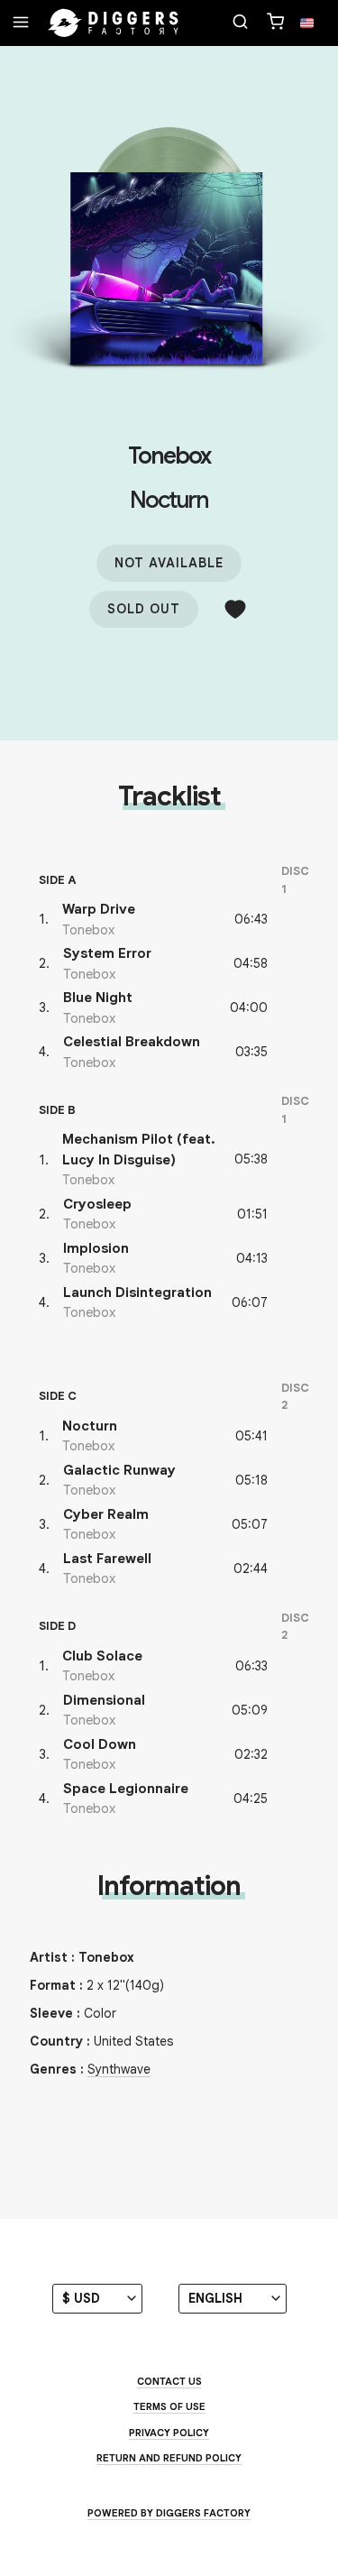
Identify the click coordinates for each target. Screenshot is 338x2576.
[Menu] (21, 23)
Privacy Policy (169, 2433)
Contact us (169, 2381)
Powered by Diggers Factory (169, 2513)
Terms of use (169, 2406)
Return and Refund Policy (169, 2458)
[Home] (114, 23)
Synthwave (119, 2069)
